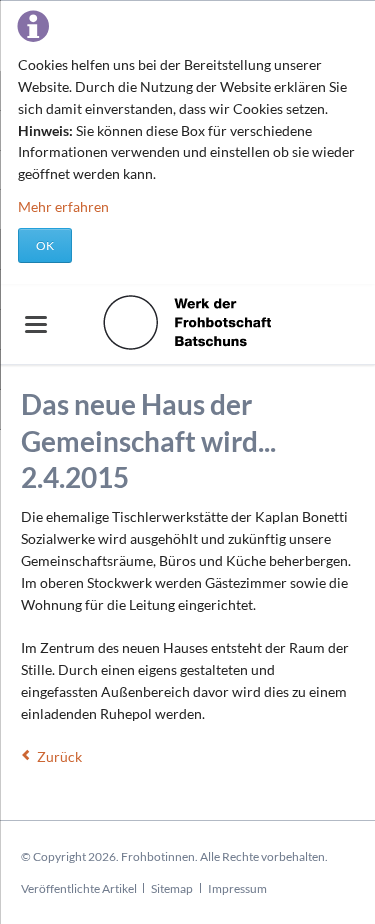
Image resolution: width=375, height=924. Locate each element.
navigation (36, 324)
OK (45, 245)
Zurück (59, 756)
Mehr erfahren (63, 206)
